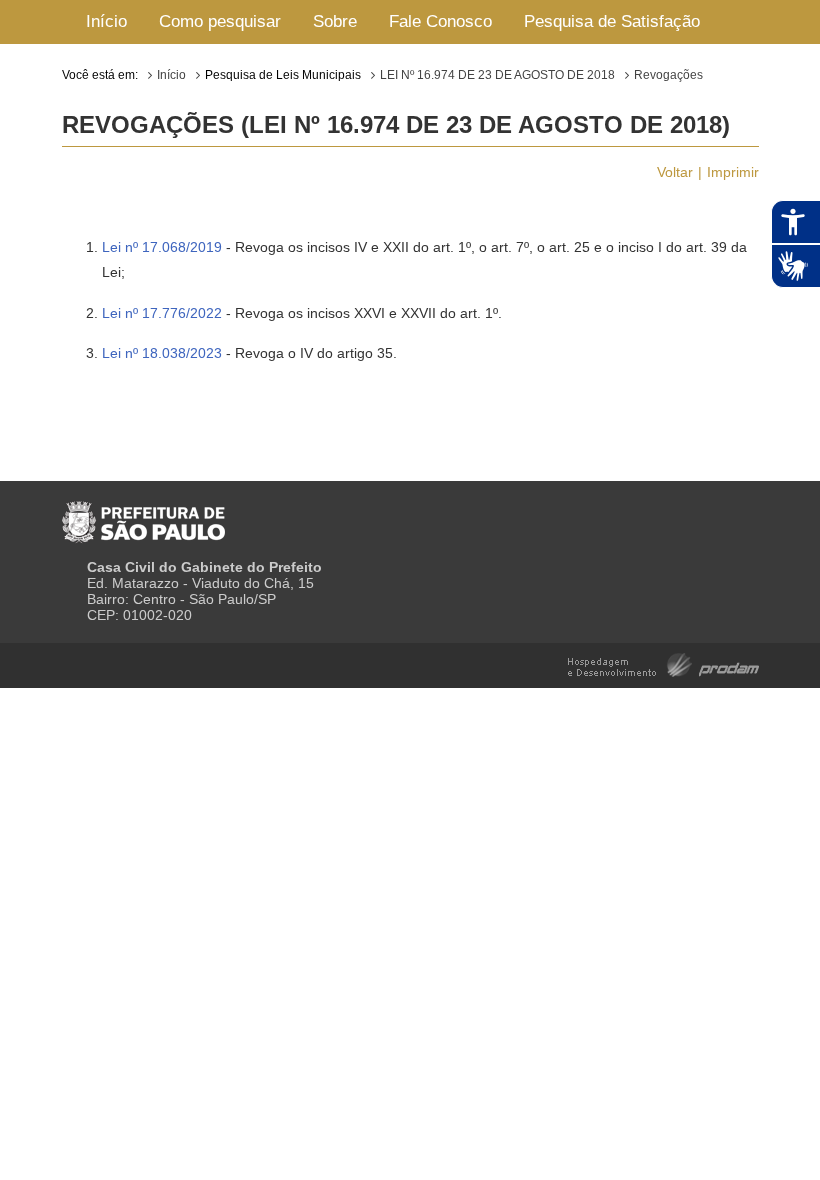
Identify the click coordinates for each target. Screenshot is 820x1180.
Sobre (335, 21)
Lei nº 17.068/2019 (162, 247)
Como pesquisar (220, 21)
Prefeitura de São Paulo (143, 514)
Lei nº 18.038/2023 (162, 353)
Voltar (675, 172)
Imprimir (733, 172)
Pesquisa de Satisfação (612, 21)
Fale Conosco (440, 21)
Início (106, 21)
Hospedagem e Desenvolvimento (663, 663)
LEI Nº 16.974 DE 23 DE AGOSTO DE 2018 (497, 75)
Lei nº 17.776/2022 (162, 313)
